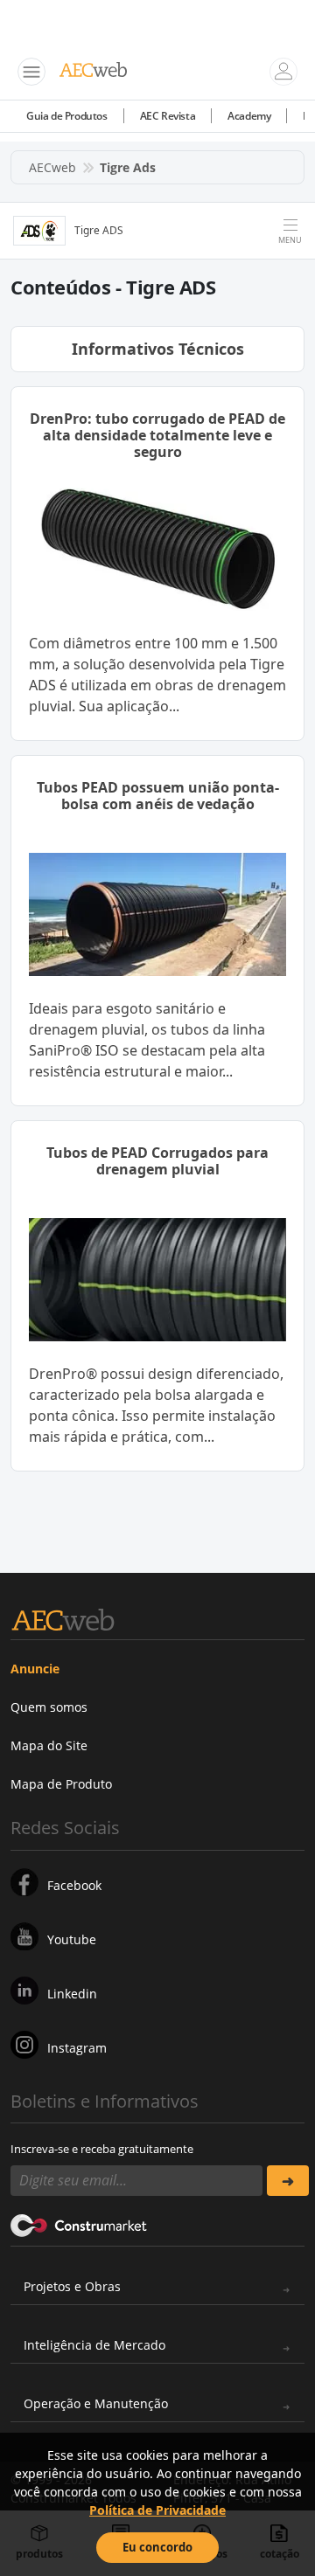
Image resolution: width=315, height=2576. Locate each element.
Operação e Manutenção (96, 2403)
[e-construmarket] (79, 2224)
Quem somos (49, 1707)
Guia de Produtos (67, 116)
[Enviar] (288, 2181)
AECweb (52, 167)
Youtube (72, 1939)
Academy (249, 116)
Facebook (74, 1885)
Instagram (77, 2048)
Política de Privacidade (157, 2510)
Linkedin (72, 1994)
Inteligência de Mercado (94, 2345)
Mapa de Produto (61, 1784)
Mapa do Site (49, 1745)
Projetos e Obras (72, 2286)
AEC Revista (168, 116)
